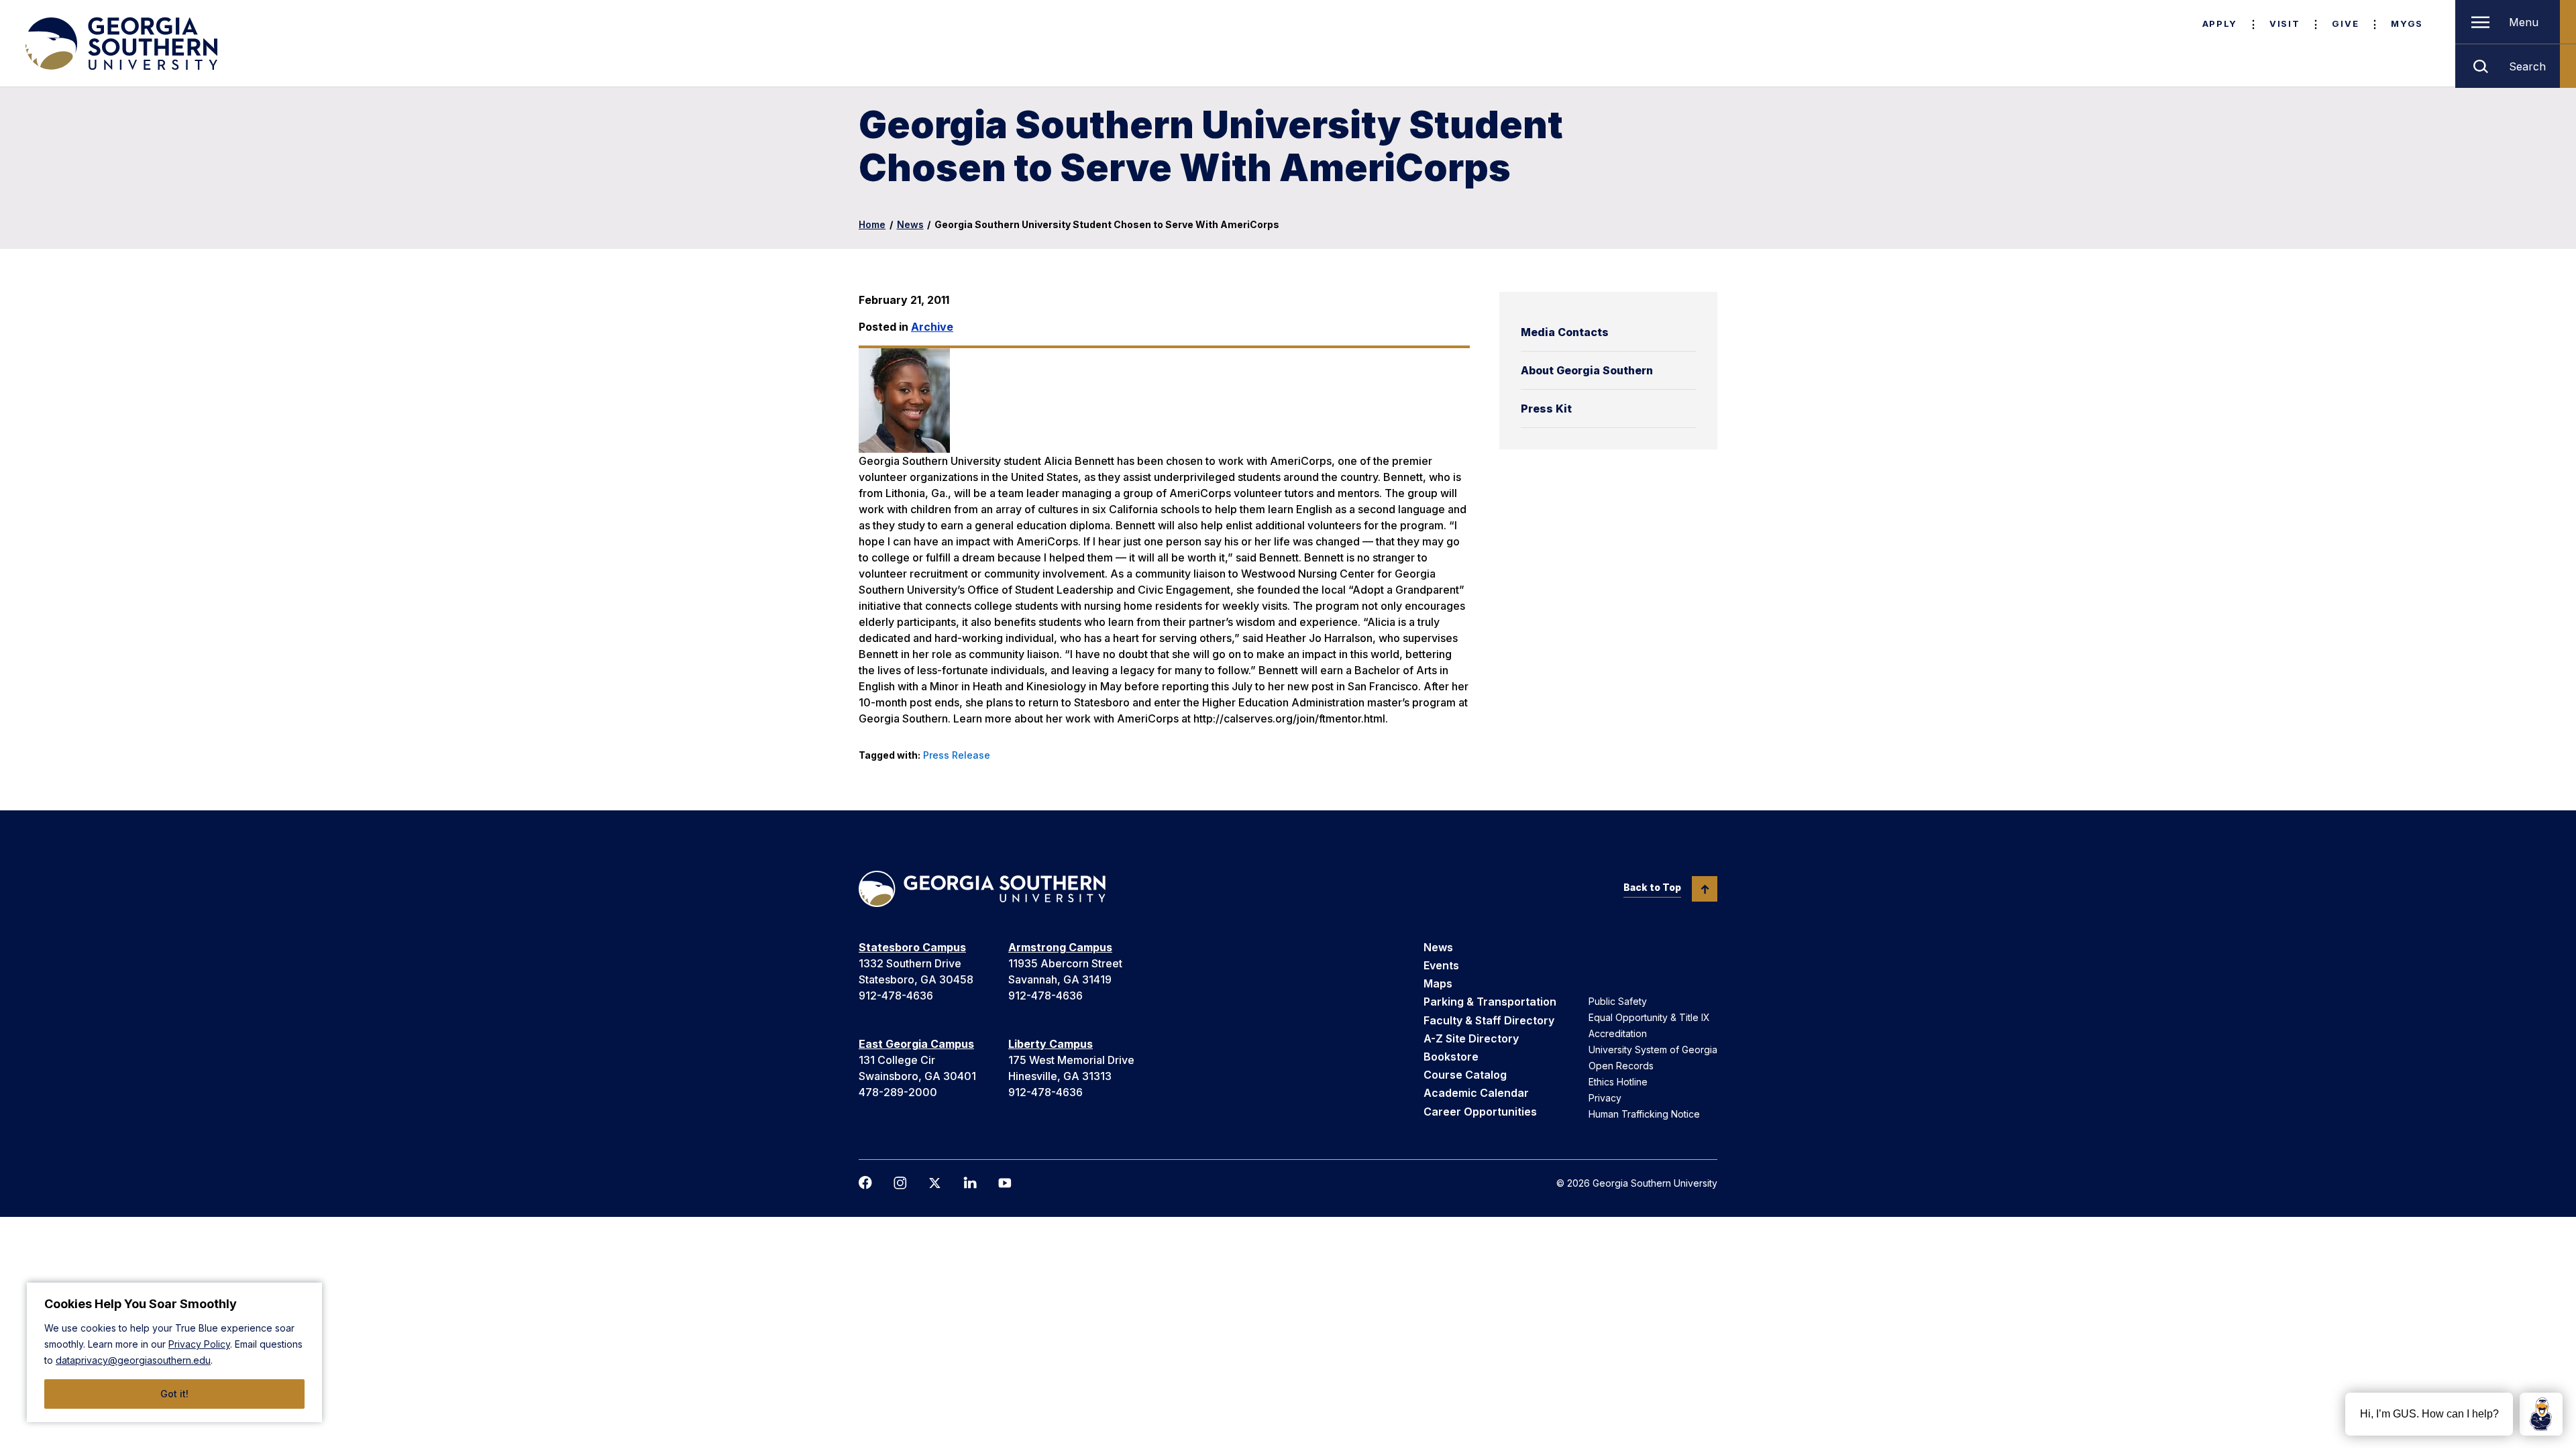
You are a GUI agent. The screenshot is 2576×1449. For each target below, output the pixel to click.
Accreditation (1618, 1033)
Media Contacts (1565, 332)
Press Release (957, 755)
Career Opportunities (1480, 1112)
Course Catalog (1465, 1075)
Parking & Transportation (1490, 1002)
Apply (2220, 23)
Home (872, 224)
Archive (932, 327)
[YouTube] (1005, 1183)
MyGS (2407, 23)
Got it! (174, 1394)
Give (2345, 23)
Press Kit (1546, 409)
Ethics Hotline (1618, 1082)
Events (1441, 965)
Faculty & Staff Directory (1489, 1020)
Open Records (1621, 1066)
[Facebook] (865, 1183)
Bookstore (1451, 1057)
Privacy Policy (199, 1344)
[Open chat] (2541, 1414)
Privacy (1605, 1098)
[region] (174, 1352)
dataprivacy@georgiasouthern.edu (133, 1360)
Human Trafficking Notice (1644, 1114)
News (910, 224)
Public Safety (1618, 1001)
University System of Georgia (1653, 1050)
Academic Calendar (1476, 1093)
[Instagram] (900, 1183)
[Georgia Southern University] (120, 44)
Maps (1438, 983)
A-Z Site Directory (1471, 1038)
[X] (935, 1183)
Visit (2285, 23)
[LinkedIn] (970, 1183)
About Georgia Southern (1587, 370)
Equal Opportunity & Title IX (1649, 1017)
